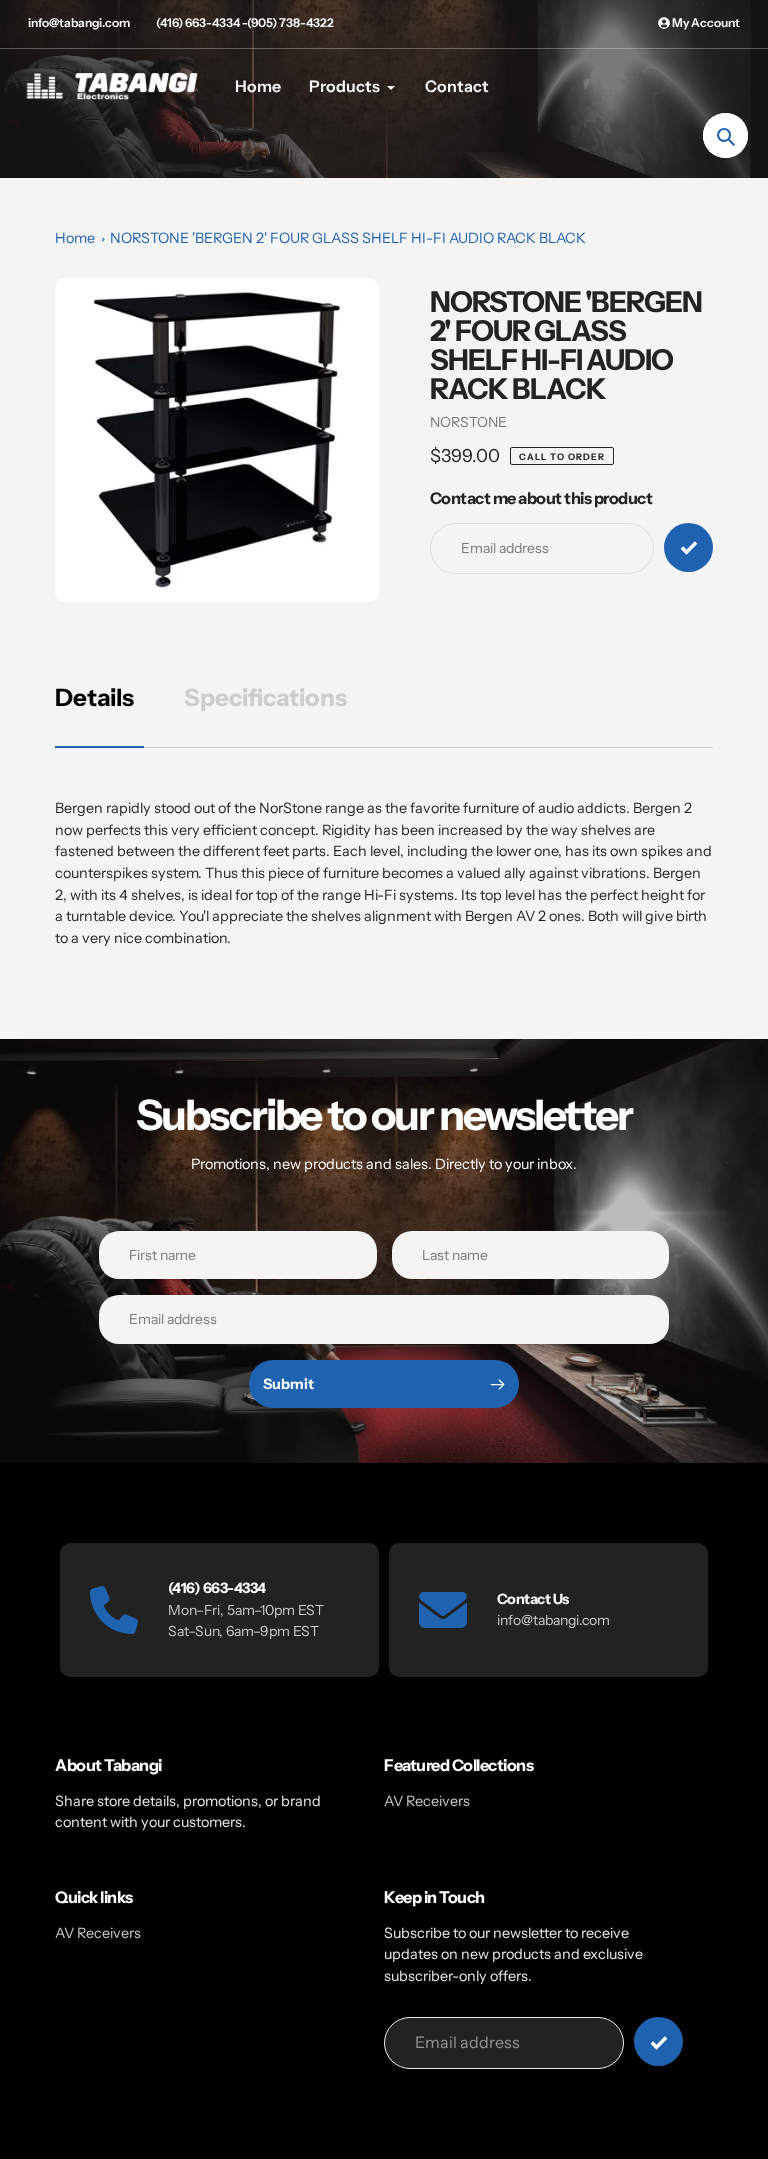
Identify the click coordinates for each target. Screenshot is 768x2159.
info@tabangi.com (79, 22)
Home (75, 238)
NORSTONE (468, 422)
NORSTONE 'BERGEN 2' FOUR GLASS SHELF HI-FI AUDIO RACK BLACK (348, 238)
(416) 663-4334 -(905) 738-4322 (245, 22)
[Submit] (658, 2041)
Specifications (265, 697)
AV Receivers (427, 1801)
